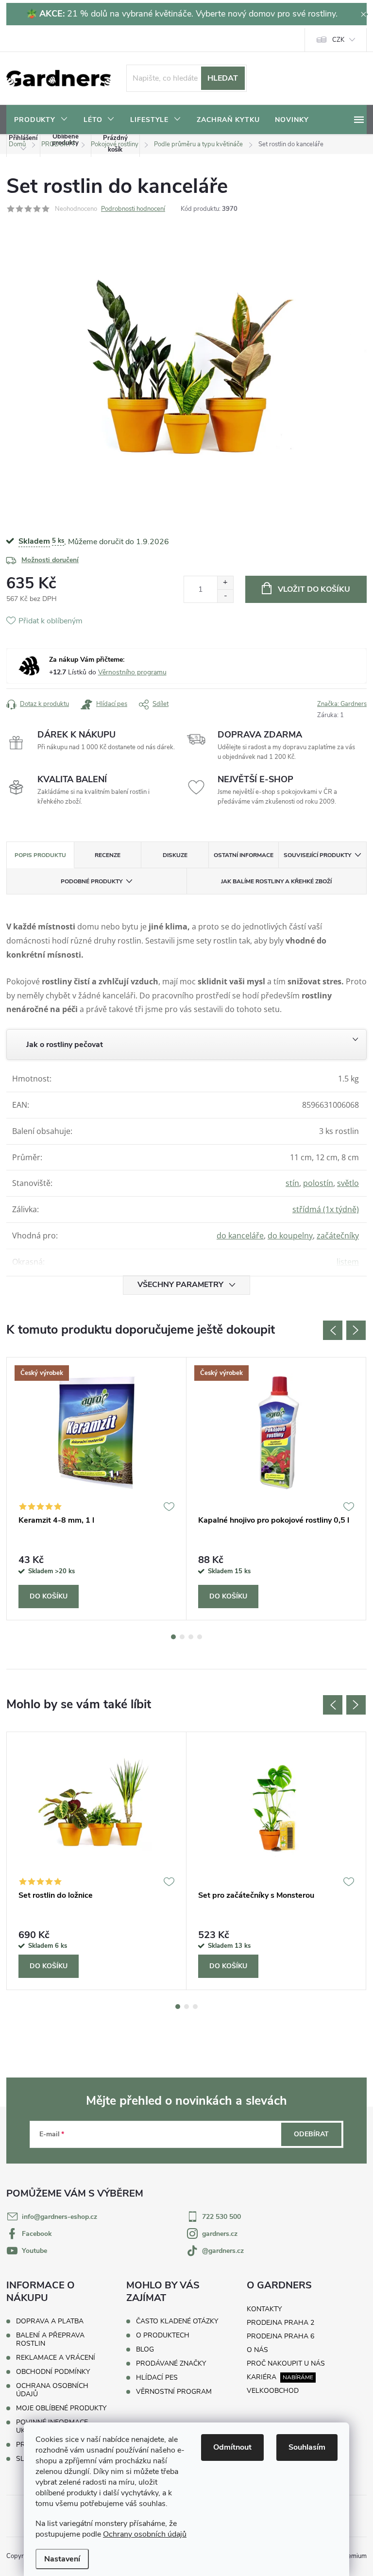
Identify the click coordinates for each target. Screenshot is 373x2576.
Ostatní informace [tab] (244, 855)
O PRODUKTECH (163, 2336)
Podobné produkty (92, 881)
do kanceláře (240, 1236)
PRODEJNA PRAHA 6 (280, 2336)
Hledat (223, 78)
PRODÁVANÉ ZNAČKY (171, 2364)
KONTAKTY (264, 2309)
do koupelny (290, 1236)
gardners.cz (220, 2234)
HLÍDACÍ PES (157, 2378)
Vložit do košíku (314, 589)
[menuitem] (41, 120)
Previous (333, 1330)
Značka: (342, 704)
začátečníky (338, 1236)
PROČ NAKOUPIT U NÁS (286, 2363)
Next (356, 1330)
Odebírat (311, 2134)
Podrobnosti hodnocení (133, 209)
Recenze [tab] (108, 855)
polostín (318, 1183)
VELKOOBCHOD (273, 2391)
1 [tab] (173, 1637)
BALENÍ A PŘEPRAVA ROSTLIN (50, 2339)
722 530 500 (221, 2217)
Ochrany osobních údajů (145, 2534)
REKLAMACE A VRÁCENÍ (56, 2358)
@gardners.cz (223, 2251)
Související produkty (317, 855)
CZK (338, 40)
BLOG (145, 2350)
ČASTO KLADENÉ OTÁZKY (177, 2321)
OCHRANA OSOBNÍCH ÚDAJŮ (52, 2390)
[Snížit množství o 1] (225, 596)
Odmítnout (232, 2447)
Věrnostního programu (132, 672)
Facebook (37, 2234)
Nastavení (62, 2559)
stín (292, 1183)
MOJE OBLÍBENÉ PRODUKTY (61, 2408)
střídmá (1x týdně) (326, 1209)
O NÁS (257, 2350)
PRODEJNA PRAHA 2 (280, 2323)
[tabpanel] (97, 1489)
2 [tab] (182, 1637)
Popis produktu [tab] (40, 855)
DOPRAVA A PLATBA (50, 2321)
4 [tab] (200, 1637)
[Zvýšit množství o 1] (225, 583)
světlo (348, 1183)
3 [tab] (191, 1637)
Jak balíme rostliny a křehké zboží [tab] (276, 881)
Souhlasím (307, 2447)
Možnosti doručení (50, 560)
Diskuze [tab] (175, 855)
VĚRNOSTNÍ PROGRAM (174, 2392)
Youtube (34, 2251)
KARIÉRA (262, 2377)
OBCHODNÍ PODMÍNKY (53, 2372)
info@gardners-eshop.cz (59, 2217)
